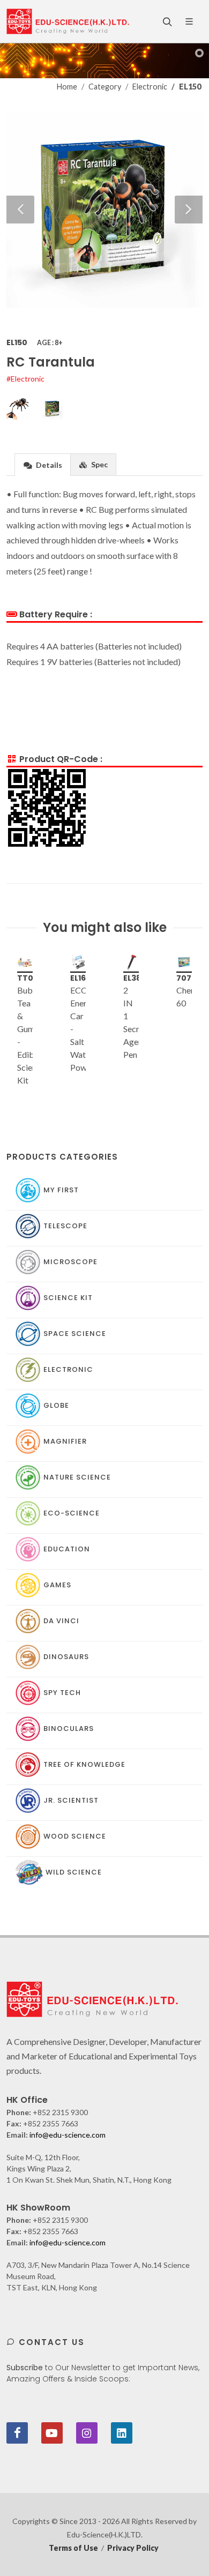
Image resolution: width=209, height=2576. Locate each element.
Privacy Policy (133, 2548)
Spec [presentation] (99, 464)
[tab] (43, 464)
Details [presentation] (48, 465)
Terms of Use (73, 2548)
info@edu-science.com (68, 2135)
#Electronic (25, 379)
